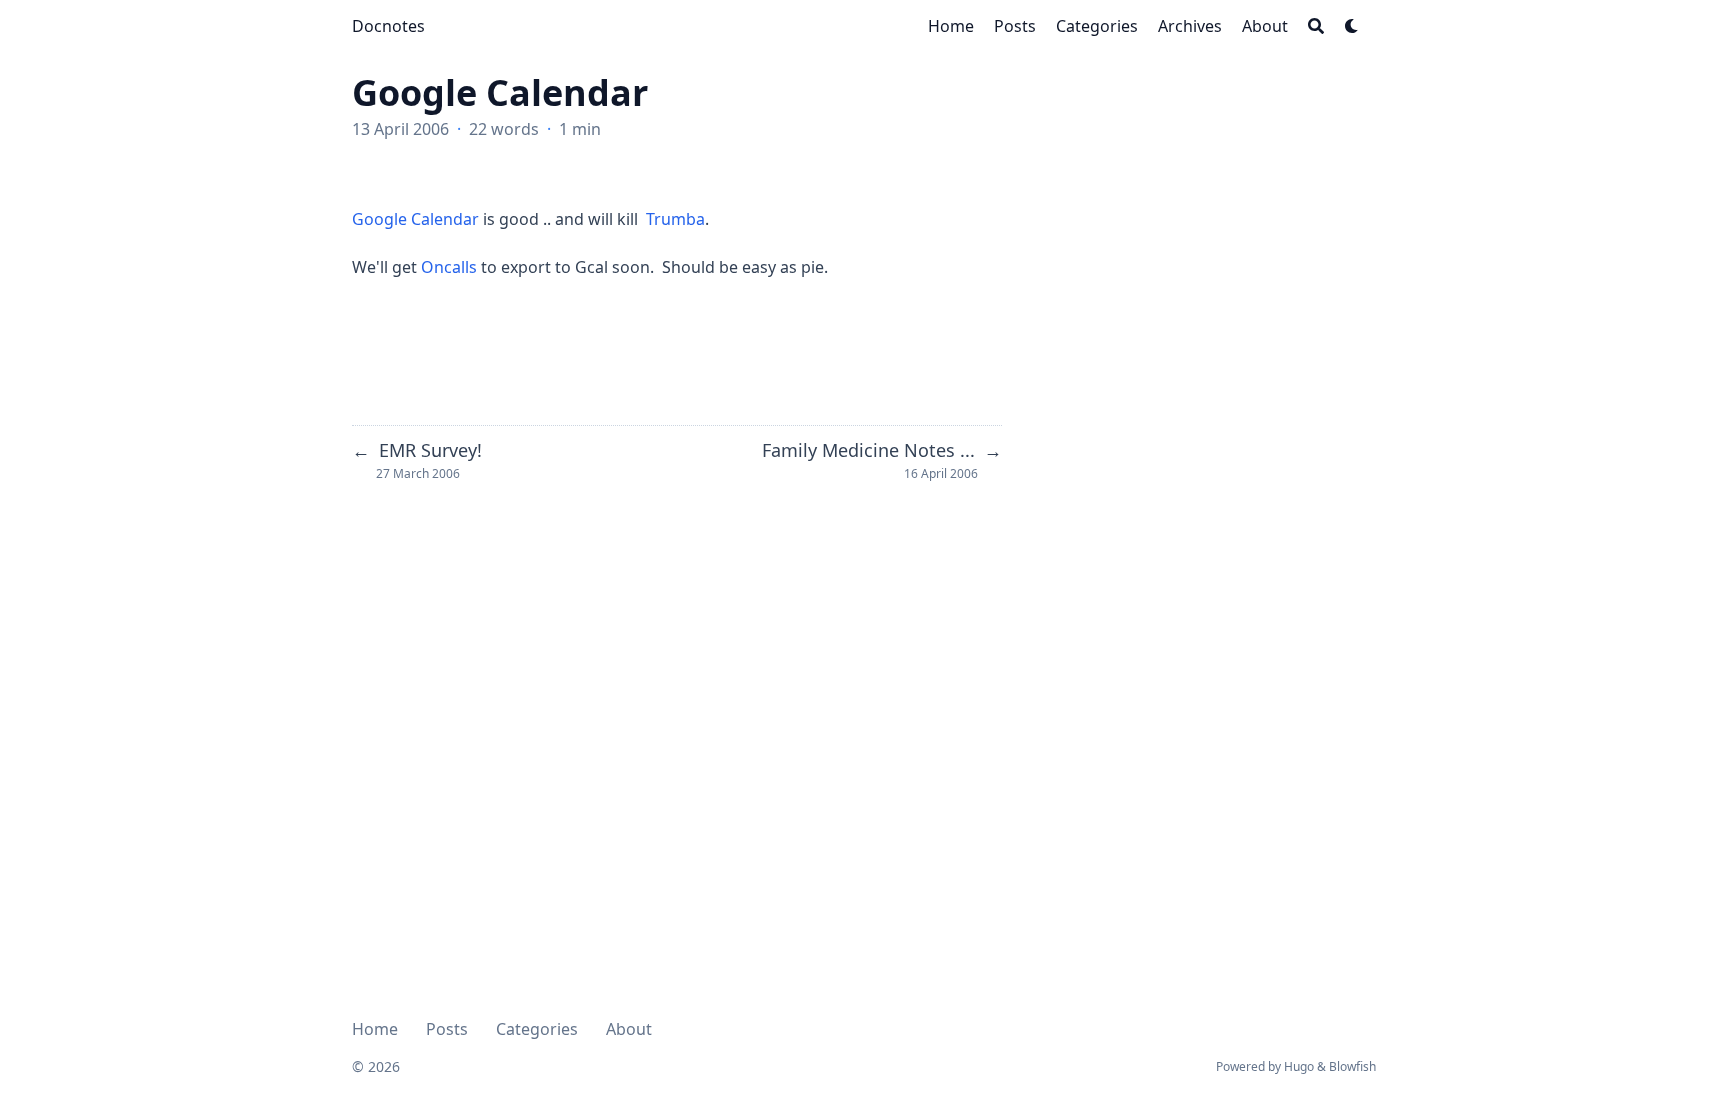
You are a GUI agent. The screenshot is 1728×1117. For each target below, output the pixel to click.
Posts (447, 1029)
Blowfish (1352, 1066)
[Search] (1316, 26)
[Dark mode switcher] (1352, 26)
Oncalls (451, 267)
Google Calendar (415, 219)
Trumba (675, 219)
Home (375, 1029)
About (629, 1029)
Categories (537, 1029)
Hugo (1299, 1066)
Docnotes (388, 26)
